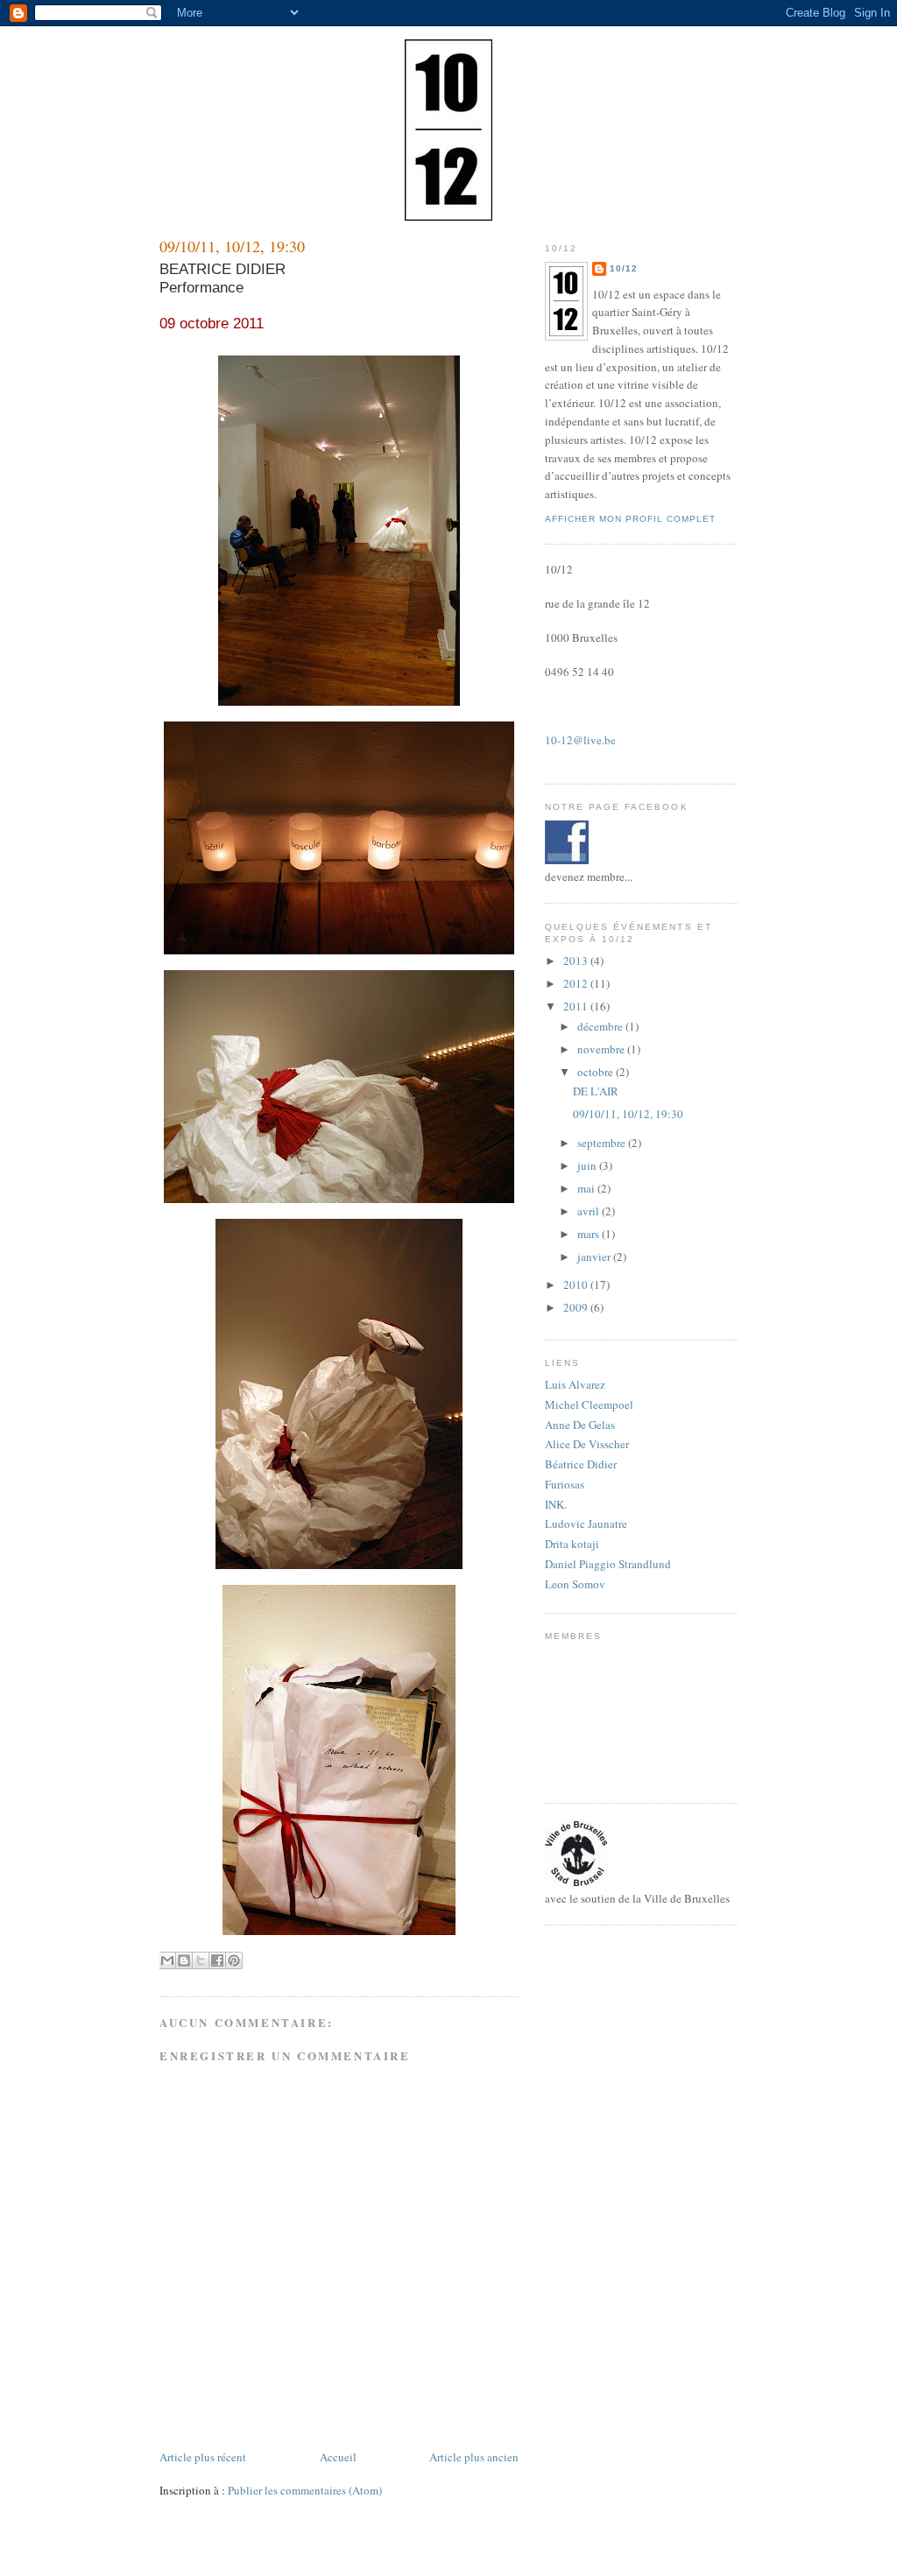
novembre (602, 1049)
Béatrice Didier (581, 1464)
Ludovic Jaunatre (586, 1524)
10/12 (624, 268)
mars (590, 1234)
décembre (601, 1026)
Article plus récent (203, 2457)
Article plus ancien (474, 2457)
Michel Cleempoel (589, 1404)
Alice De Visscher (587, 1444)
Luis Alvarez (575, 1384)
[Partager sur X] (201, 1960)
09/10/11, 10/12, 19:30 (628, 1114)
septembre (603, 1143)
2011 (577, 1006)
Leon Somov (575, 1584)
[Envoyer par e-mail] (167, 1960)
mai (587, 1188)
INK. (556, 1504)
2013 (577, 961)
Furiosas (565, 1484)
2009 (577, 1307)
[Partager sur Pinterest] (234, 1960)
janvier (595, 1256)
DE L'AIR (596, 1091)
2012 (577, 983)
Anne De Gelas (580, 1425)
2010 (577, 1284)
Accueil (338, 2457)
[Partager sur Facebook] (217, 1960)
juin (588, 1165)
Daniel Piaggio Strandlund (608, 1564)
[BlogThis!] (184, 1960)
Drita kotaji (572, 1544)
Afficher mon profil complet (630, 519)
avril (590, 1211)
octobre (597, 1072)
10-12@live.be (580, 740)
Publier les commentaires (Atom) (305, 2490)
